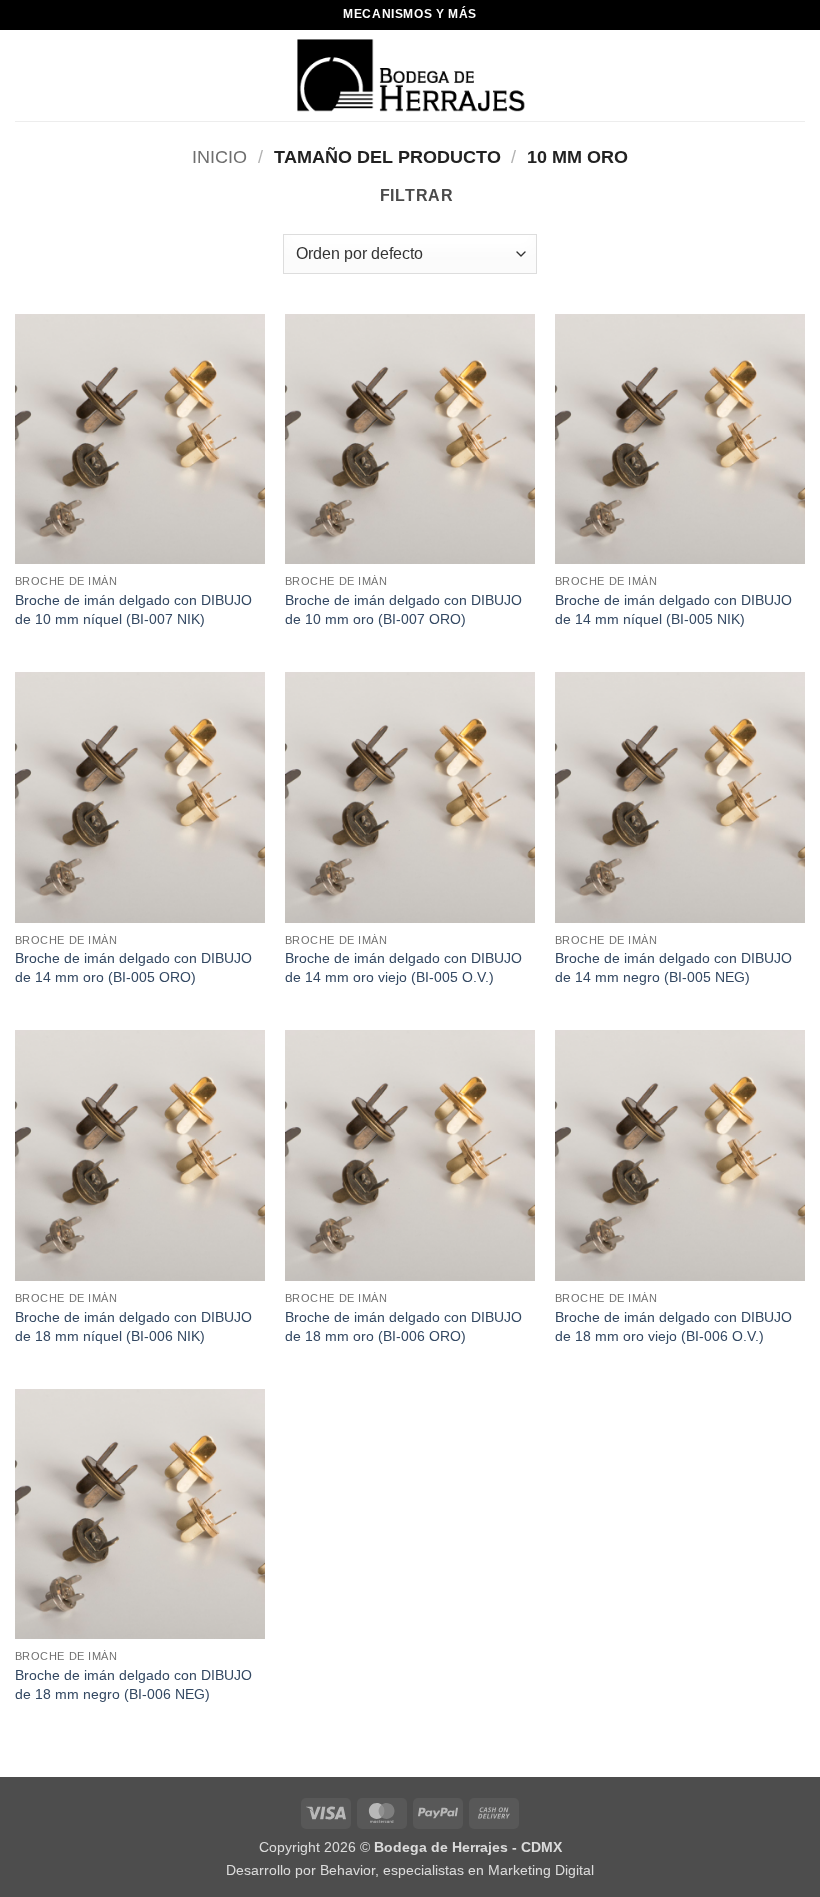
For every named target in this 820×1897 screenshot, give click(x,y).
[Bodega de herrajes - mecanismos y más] (410, 75)
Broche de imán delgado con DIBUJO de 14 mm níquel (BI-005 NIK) (673, 609)
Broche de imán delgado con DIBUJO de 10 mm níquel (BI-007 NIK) (133, 609)
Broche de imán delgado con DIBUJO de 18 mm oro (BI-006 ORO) (403, 1326)
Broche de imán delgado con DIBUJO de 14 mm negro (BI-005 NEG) (673, 967)
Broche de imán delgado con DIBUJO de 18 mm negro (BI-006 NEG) (133, 1684)
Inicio (219, 156)
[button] (27, 75)
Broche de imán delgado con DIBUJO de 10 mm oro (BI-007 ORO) (403, 609)
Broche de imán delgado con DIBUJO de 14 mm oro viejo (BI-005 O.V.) (403, 967)
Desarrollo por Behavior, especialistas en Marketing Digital (410, 1870)
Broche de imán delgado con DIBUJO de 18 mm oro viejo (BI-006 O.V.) (673, 1326)
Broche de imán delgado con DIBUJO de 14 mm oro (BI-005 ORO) (133, 967)
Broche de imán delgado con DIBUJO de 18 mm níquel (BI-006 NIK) (133, 1326)
